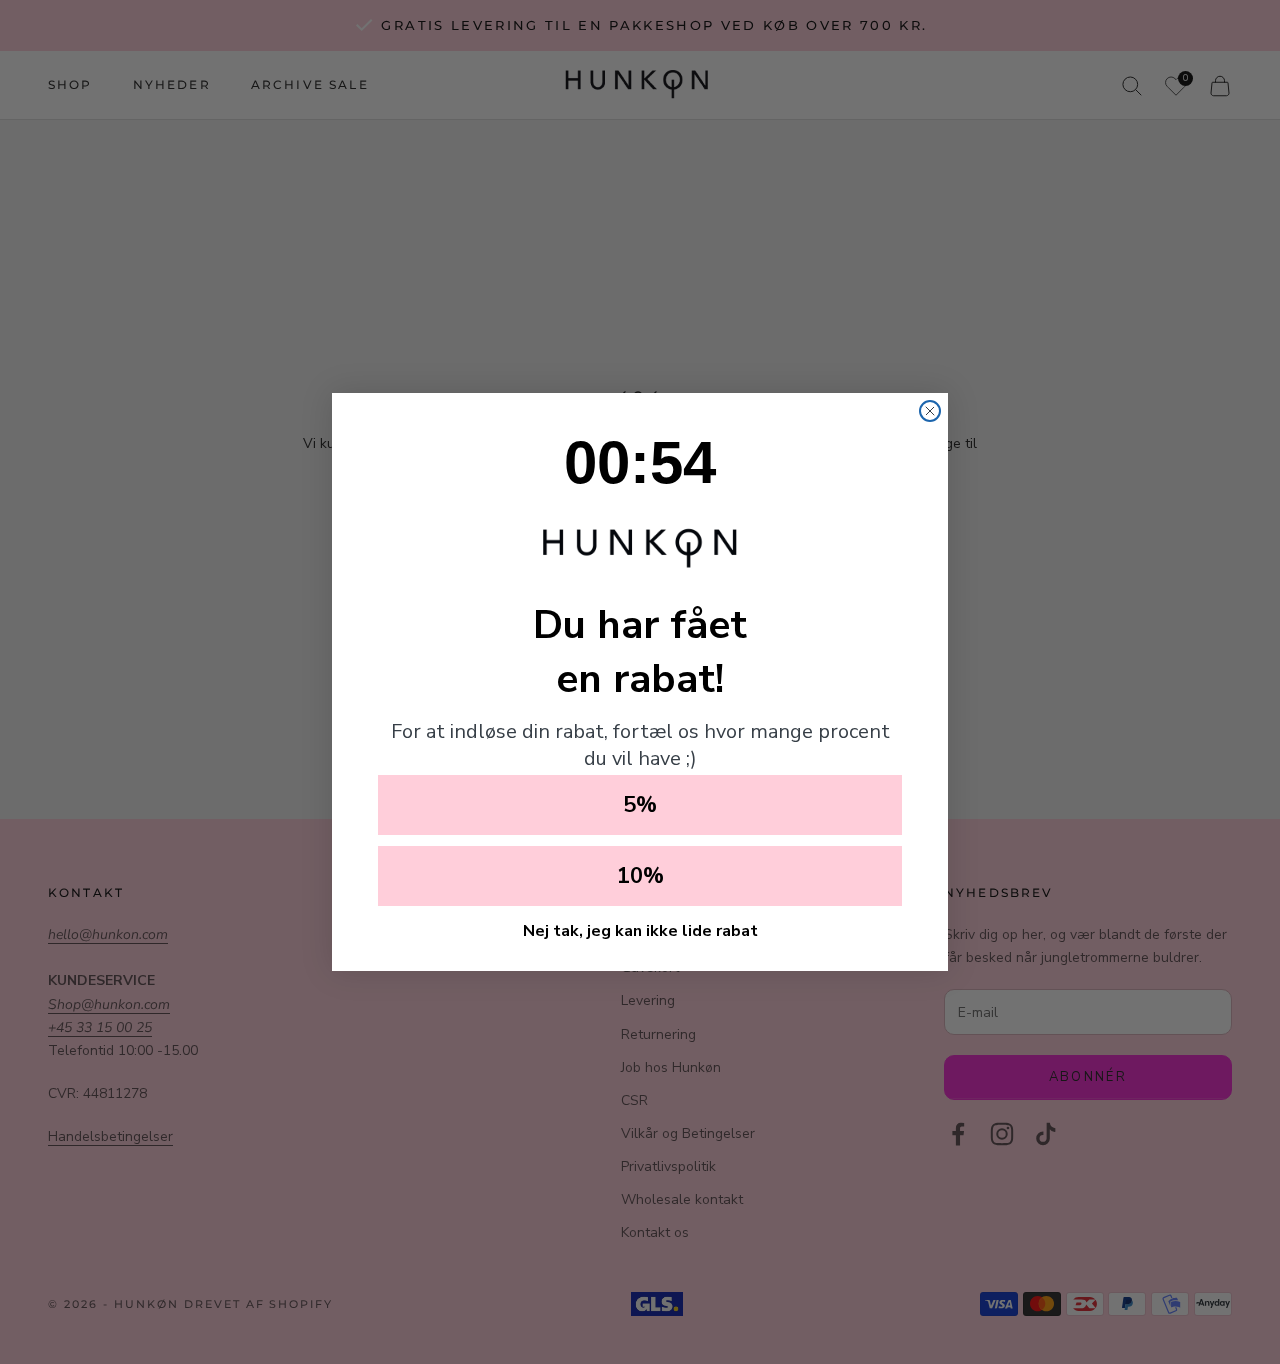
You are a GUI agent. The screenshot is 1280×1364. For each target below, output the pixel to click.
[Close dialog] (930, 411)
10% (640, 876)
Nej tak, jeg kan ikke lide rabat (640, 931)
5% (640, 805)
